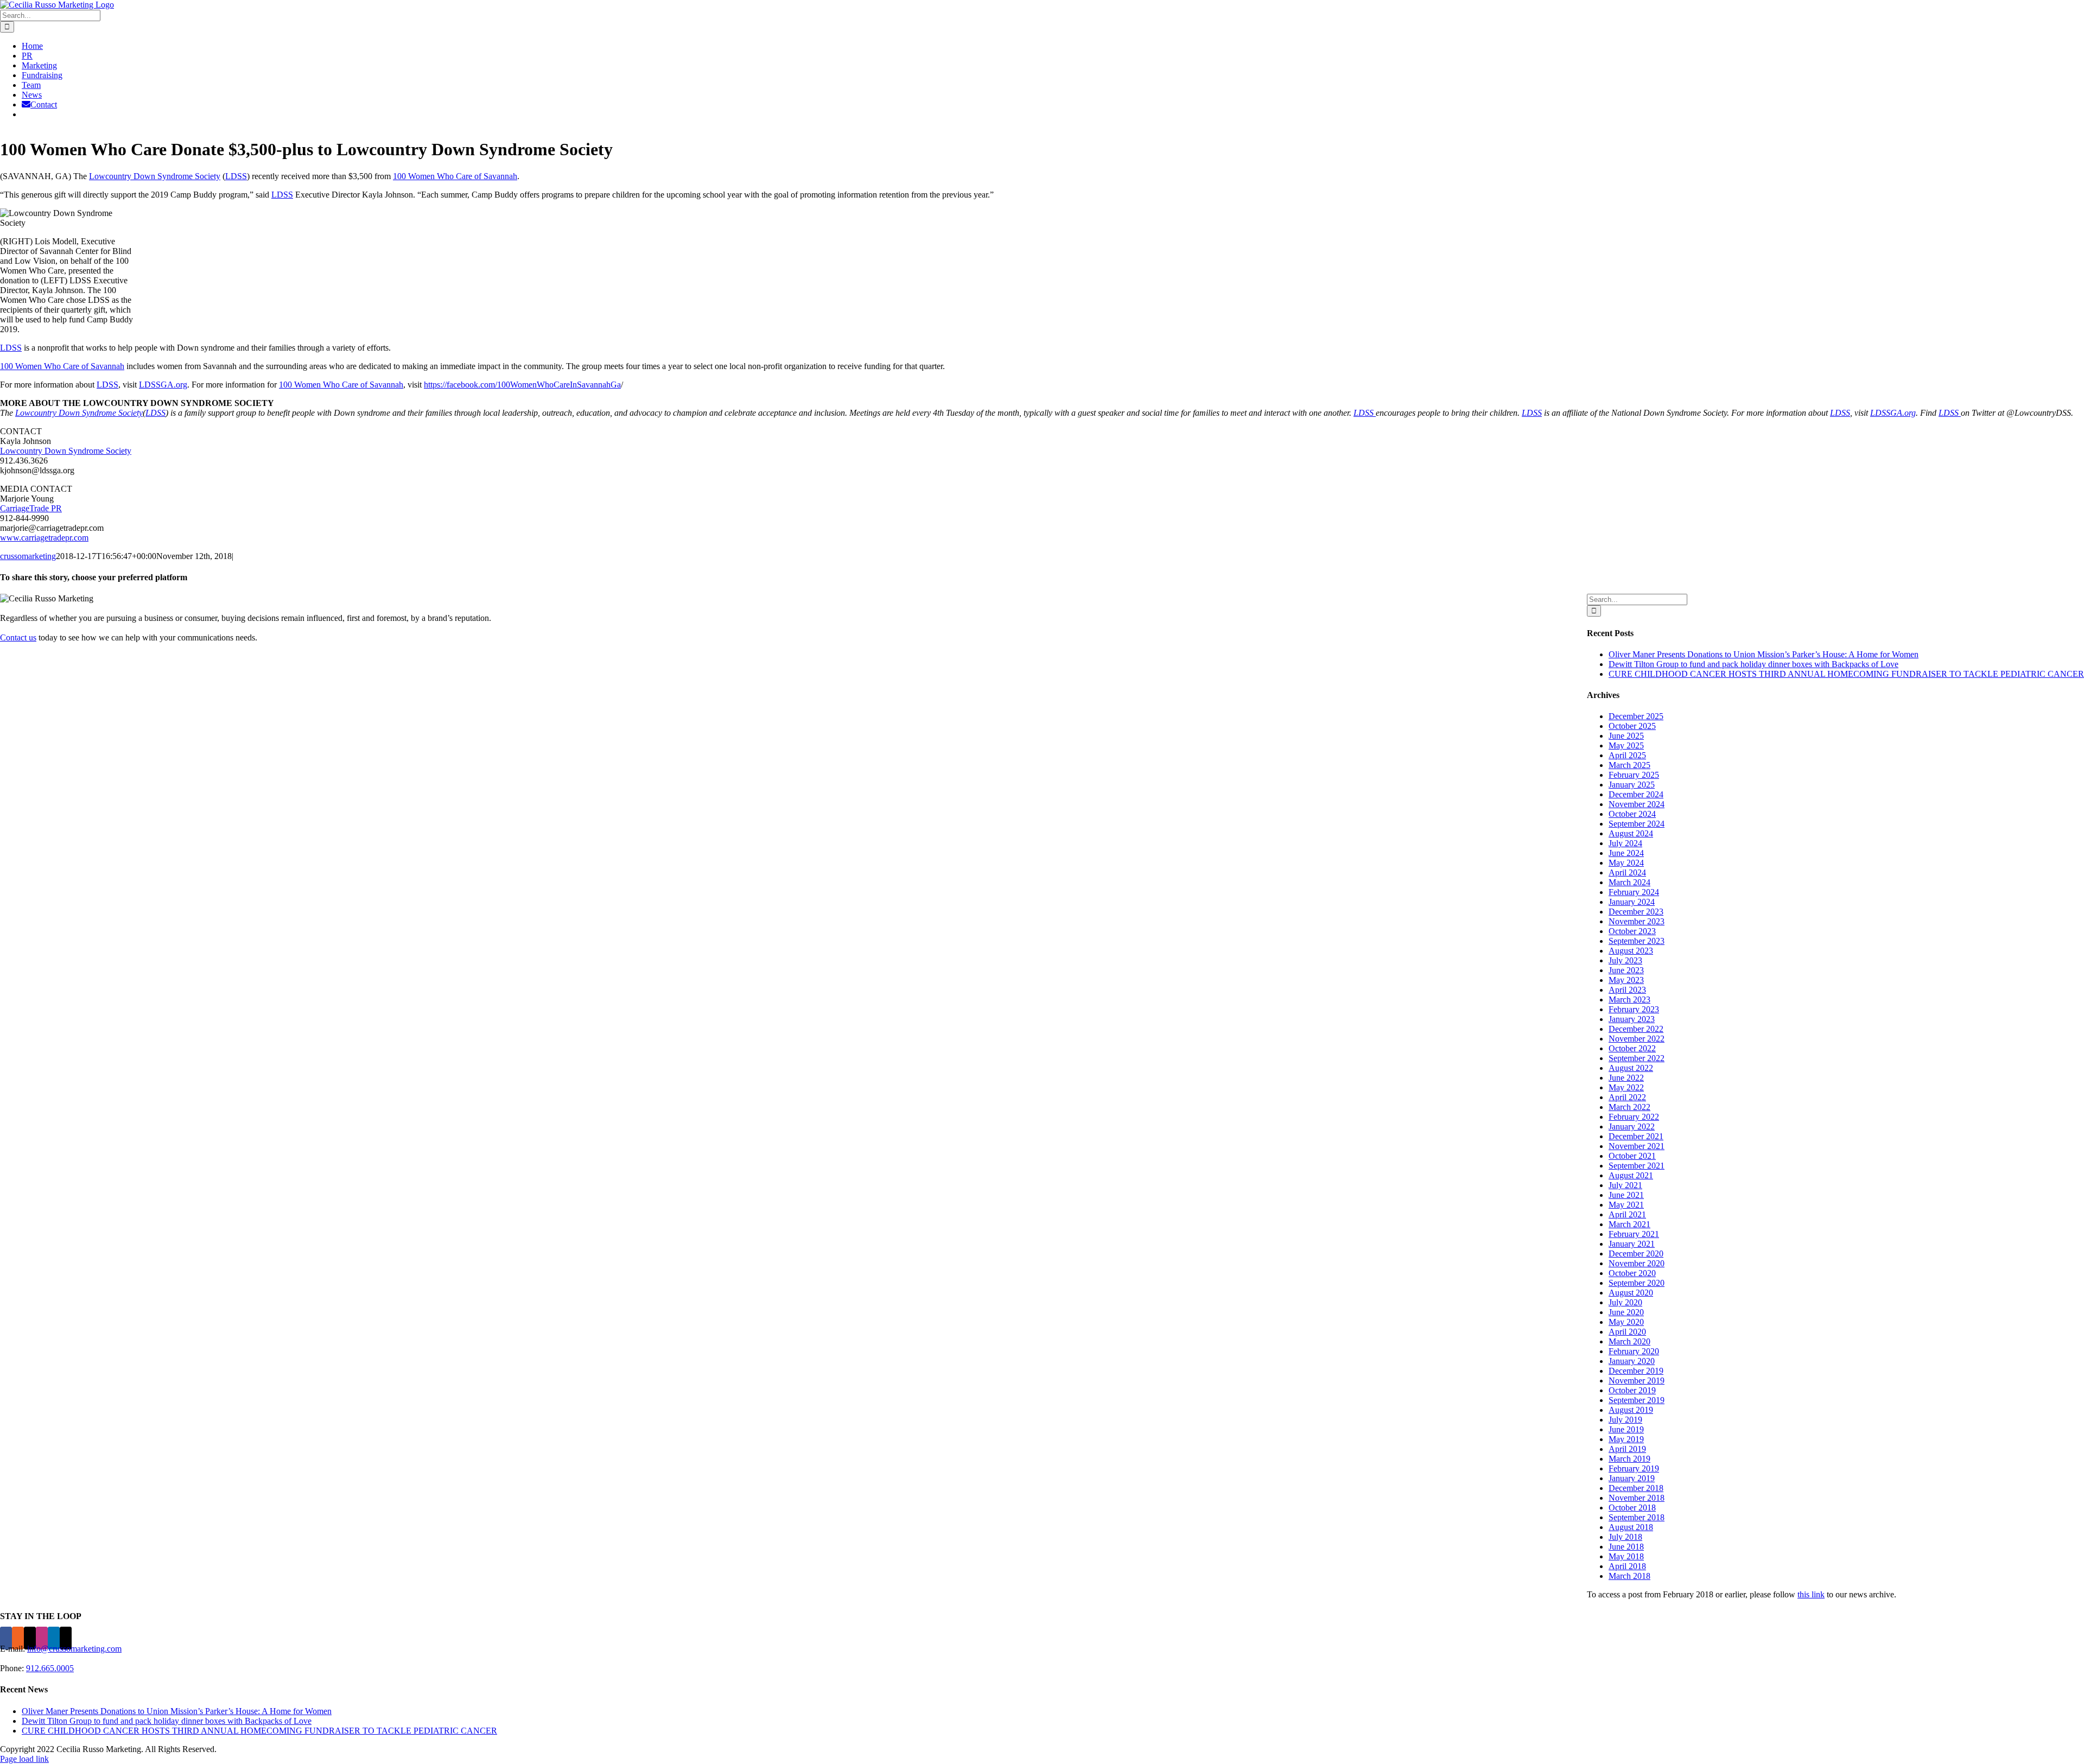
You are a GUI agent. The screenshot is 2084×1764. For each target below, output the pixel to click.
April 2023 (1627, 990)
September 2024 (1637, 824)
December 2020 (1636, 1254)
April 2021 (1627, 1214)
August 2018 (1631, 1527)
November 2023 (1637, 921)
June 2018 (1626, 1547)
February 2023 (1634, 1009)
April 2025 (1627, 755)
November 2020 (1637, 1263)
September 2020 (1637, 1283)
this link (1811, 1594)
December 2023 (1636, 912)
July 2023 (1625, 960)
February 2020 (1634, 1351)
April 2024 (1627, 873)
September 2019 (1637, 1400)
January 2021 (1632, 1244)
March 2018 (1629, 1576)
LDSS (236, 176)
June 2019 (1626, 1429)
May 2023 (1626, 980)
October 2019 (1632, 1390)
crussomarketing (28, 556)
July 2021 (1625, 1185)
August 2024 (1631, 833)
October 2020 (1632, 1273)
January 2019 (1632, 1478)
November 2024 (1637, 804)
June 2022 (1626, 1078)
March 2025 (1629, 765)
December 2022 (1636, 1029)
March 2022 (1629, 1107)
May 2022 (1626, 1087)
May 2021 (1626, 1205)
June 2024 (1626, 853)
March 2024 (1629, 882)
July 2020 (1625, 1302)
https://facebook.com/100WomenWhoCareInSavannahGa (522, 385)
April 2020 (1627, 1332)
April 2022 (1627, 1097)
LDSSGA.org (163, 385)
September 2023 (1637, 941)
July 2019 (1625, 1420)
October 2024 (1632, 814)
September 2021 (1637, 1166)
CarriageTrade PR (31, 508)
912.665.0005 (50, 1668)
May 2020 (1626, 1322)
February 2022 (1634, 1117)
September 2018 (1637, 1517)
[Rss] (18, 1638)
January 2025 (1632, 785)
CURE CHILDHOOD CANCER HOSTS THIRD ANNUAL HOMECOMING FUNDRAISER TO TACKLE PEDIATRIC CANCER (1846, 674)
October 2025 (1632, 726)
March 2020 (1629, 1341)
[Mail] (66, 1638)
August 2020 (1631, 1293)
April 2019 (1627, 1449)
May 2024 (1626, 863)
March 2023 (1629, 1000)
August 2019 (1631, 1410)
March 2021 (1629, 1224)
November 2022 (1637, 1039)
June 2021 (1626, 1195)
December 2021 (1636, 1136)
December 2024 (1636, 794)
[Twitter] (30, 1638)
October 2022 (1632, 1048)
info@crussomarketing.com (74, 1649)
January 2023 (1632, 1019)
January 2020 (1632, 1361)
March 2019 (1629, 1459)
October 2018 (1632, 1508)
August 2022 (1631, 1068)
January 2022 (1632, 1127)
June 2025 (1626, 736)
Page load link (24, 1759)
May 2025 (1626, 745)
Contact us (18, 637)
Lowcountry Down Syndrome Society (155, 176)
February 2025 (1634, 775)
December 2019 (1636, 1371)
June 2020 (1626, 1312)
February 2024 (1634, 892)
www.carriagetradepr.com (44, 538)
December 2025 (1636, 716)
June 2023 (1626, 970)
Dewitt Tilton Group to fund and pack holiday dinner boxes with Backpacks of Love (1753, 664)
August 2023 (1631, 951)
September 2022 (1637, 1058)
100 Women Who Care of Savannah (455, 176)
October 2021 (1632, 1156)
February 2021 (1634, 1234)
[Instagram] (42, 1638)
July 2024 (1625, 843)
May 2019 (1626, 1439)
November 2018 (1637, 1498)
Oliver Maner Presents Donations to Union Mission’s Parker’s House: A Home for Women (1764, 654)
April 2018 (1627, 1566)
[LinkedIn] (54, 1638)
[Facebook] (6, 1638)
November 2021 (1637, 1146)
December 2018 (1636, 1488)
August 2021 (1631, 1175)
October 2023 (1632, 931)
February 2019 (1634, 1468)
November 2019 (1637, 1381)
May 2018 (1626, 1556)
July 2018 (1625, 1537)
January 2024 (1632, 902)
